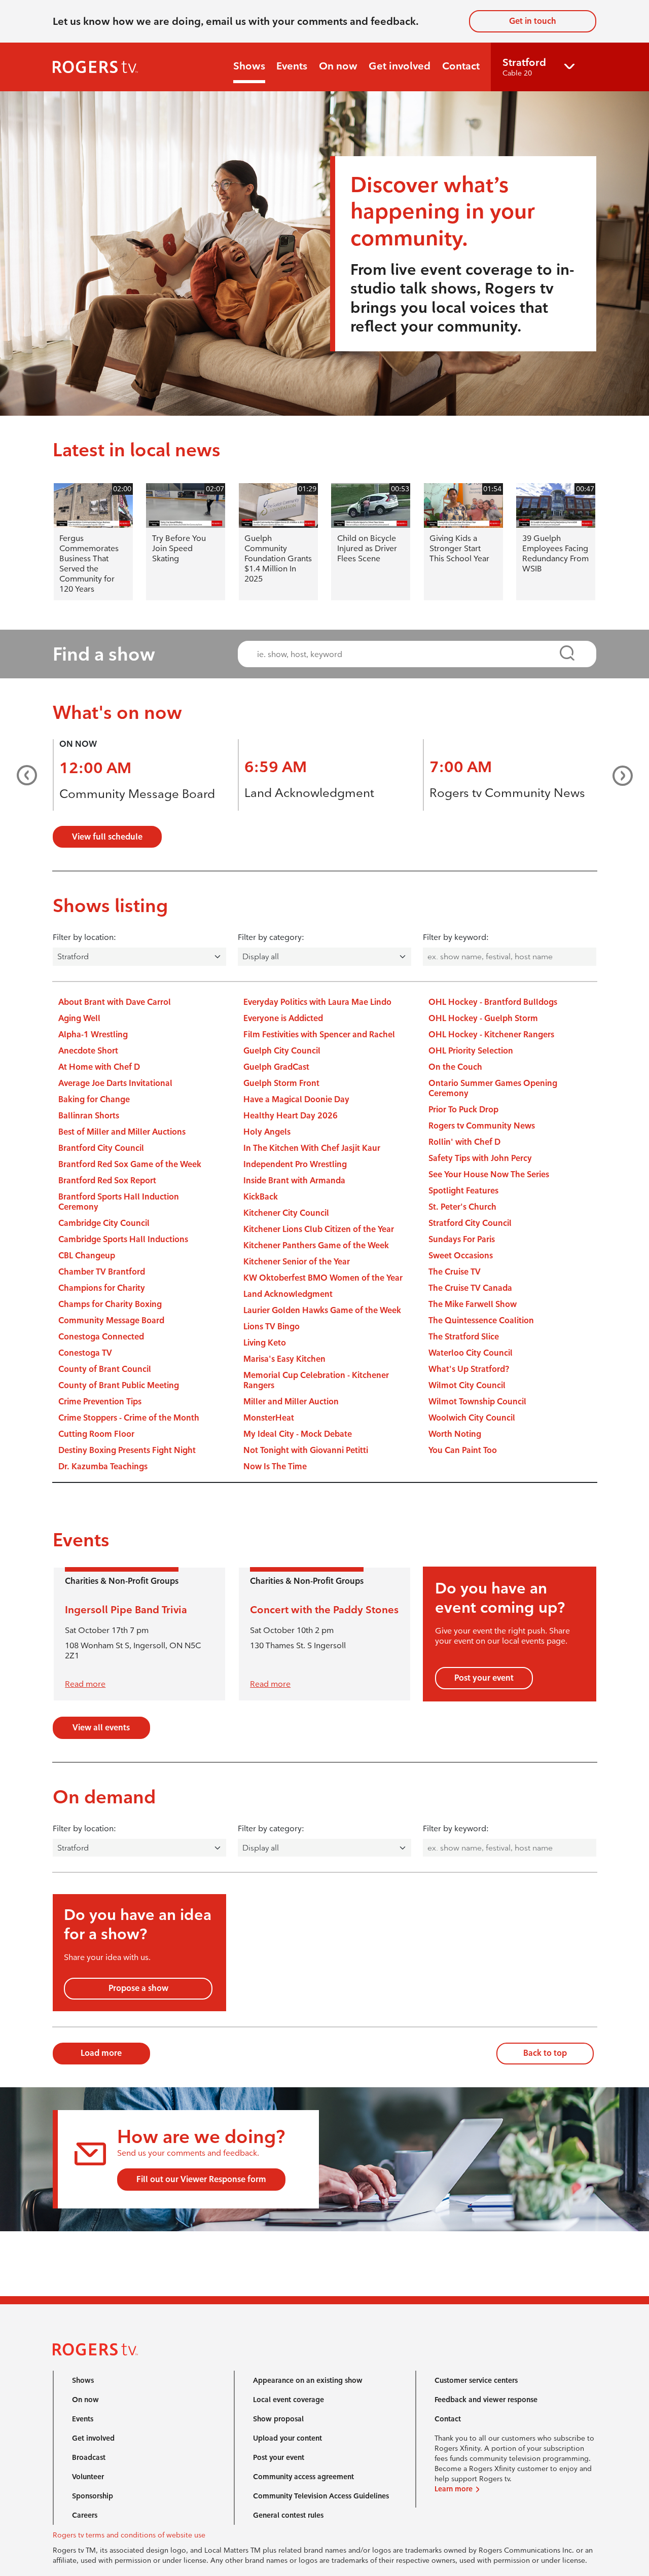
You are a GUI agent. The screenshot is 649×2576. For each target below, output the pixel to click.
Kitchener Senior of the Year (297, 1262)
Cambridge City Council (104, 1223)
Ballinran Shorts (89, 1116)
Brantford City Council (101, 1148)
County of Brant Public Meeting (119, 1385)
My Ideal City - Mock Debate (298, 1434)
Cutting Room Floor (96, 1434)
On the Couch (455, 1067)
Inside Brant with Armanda (294, 1181)
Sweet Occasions (461, 1256)
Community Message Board (137, 794)
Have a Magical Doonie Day (296, 1099)
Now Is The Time (275, 1466)
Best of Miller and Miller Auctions (122, 1132)
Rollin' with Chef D (464, 1142)
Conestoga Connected (101, 1337)
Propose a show (138, 1988)
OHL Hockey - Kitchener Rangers (491, 1035)
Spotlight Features (463, 1191)
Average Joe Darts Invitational (115, 1083)
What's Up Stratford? (469, 1369)
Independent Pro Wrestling (295, 1164)
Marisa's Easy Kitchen (284, 1359)
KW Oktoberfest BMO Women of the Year (323, 1278)
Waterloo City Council (471, 1353)
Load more (101, 2053)
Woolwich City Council (472, 1418)
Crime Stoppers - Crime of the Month (129, 1418)
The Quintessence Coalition (481, 1320)
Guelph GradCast (276, 1067)
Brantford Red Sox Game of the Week (130, 1164)
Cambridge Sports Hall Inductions (123, 1239)
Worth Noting (455, 1434)
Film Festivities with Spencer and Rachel (319, 1035)
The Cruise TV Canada (470, 1288)
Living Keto (265, 1343)
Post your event (484, 1678)
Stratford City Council (470, 1223)
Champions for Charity (102, 1288)
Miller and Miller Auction (291, 1402)
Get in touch (533, 21)
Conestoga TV (85, 1353)
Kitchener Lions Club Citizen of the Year (319, 1229)
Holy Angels (267, 1132)
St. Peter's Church (462, 1207)
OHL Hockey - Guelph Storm (483, 1018)
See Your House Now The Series (489, 1174)
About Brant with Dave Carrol (115, 1002)
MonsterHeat (269, 1418)
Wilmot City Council (467, 1385)
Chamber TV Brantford (102, 1272)
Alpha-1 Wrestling (93, 1035)
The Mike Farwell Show (473, 1304)
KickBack (261, 1197)
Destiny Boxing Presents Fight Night (127, 1450)
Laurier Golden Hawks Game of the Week (322, 1310)
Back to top (545, 2053)
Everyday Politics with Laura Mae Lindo (317, 1002)
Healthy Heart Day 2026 (291, 1116)
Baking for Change (94, 1099)
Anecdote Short (88, 1051)
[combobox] (408, 654)
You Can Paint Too (463, 1450)
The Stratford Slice (464, 1337)
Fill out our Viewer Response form (201, 2179)
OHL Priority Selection (471, 1051)
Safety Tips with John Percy (480, 1158)
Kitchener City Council (286, 1213)
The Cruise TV (455, 1272)
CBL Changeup (87, 1256)
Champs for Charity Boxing (110, 1304)
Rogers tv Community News (507, 793)
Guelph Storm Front (281, 1083)
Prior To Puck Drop (463, 1110)
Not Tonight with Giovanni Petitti (306, 1450)
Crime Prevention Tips (100, 1402)
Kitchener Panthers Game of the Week (316, 1245)
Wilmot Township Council (477, 1402)
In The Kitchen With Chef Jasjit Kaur (312, 1148)
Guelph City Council (282, 1051)
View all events (101, 1728)
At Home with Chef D (99, 1067)
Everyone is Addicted (283, 1018)
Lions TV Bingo (272, 1327)
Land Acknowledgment (309, 793)
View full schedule (107, 837)
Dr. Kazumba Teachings (103, 1466)
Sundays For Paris (462, 1239)
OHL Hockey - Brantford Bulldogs (493, 1002)
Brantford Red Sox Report (107, 1181)
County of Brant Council (105, 1369)
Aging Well (79, 1018)
